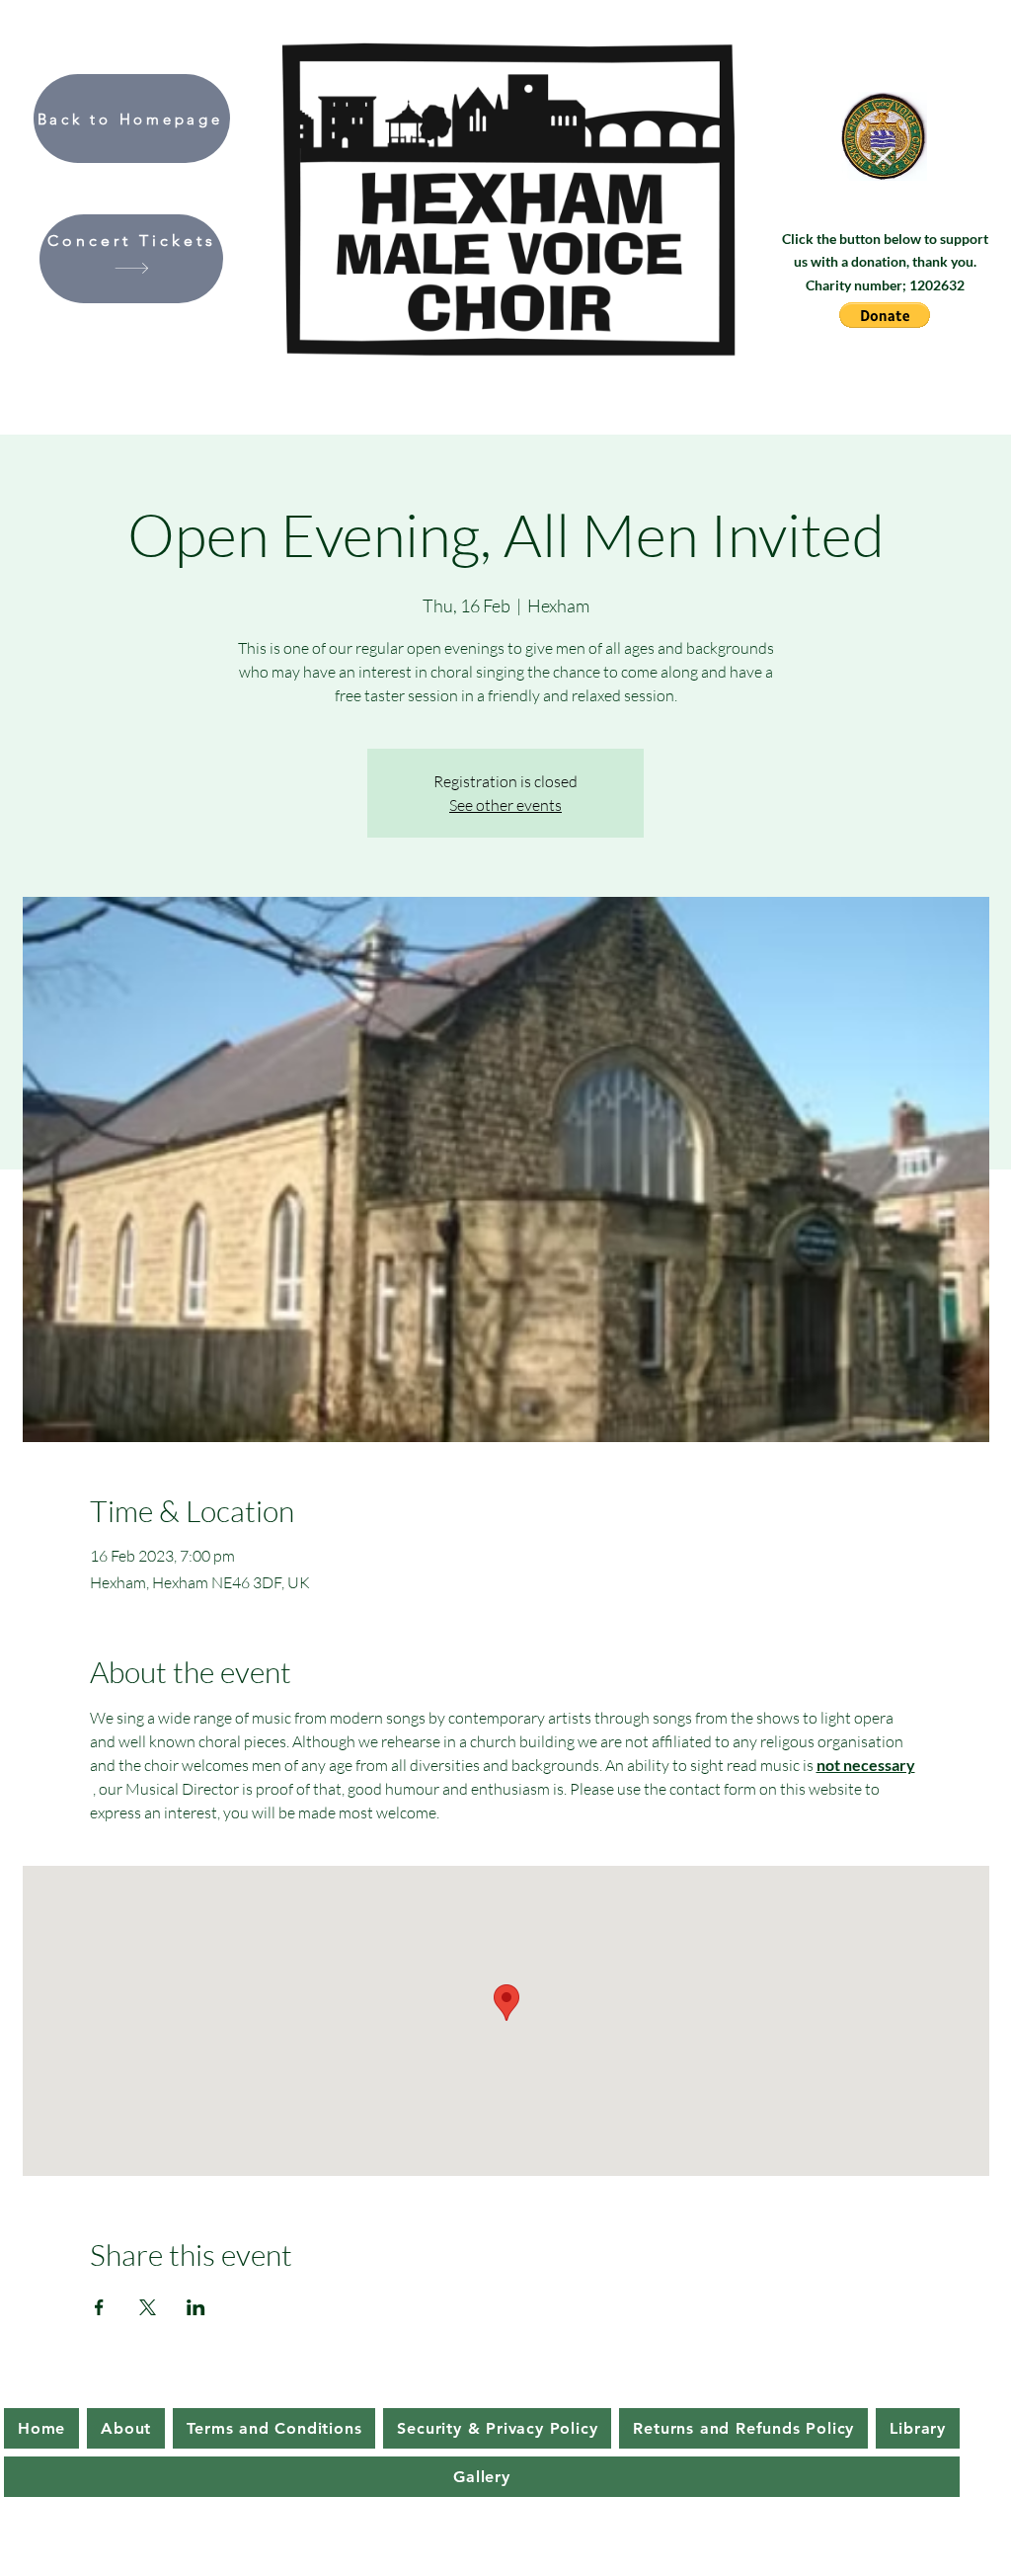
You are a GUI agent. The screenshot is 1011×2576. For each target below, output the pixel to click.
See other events (505, 805)
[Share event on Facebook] (99, 2307)
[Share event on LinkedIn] (196, 2307)
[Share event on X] (148, 2307)
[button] (885, 315)
